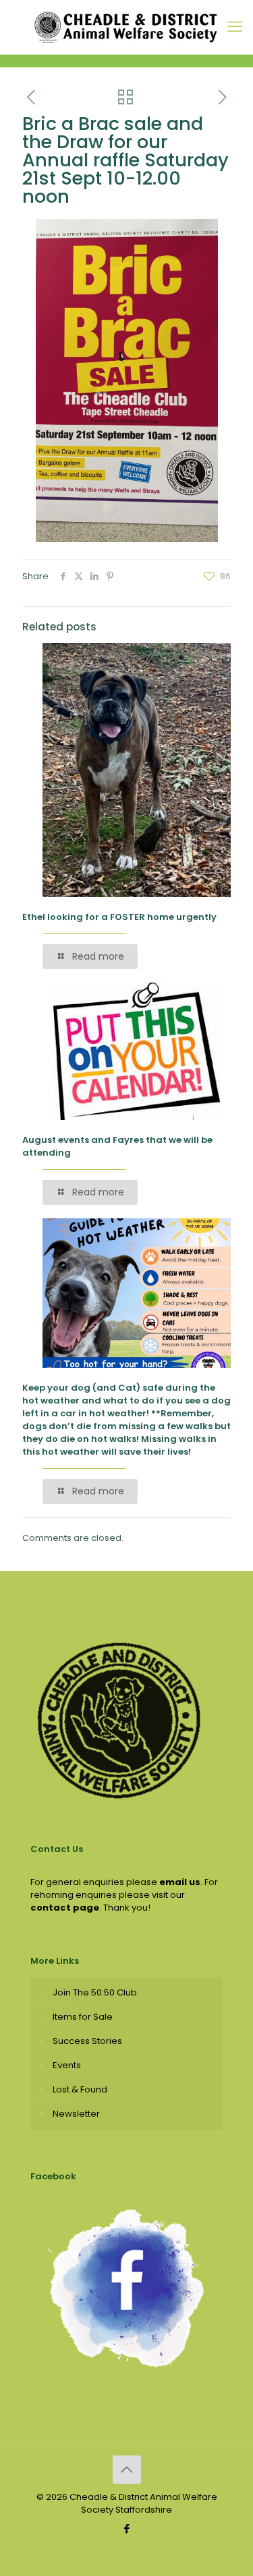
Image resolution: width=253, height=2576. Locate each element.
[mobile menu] (235, 27)
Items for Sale (83, 2017)
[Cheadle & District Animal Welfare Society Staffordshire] (126, 27)
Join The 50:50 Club (95, 1992)
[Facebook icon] (126, 2529)
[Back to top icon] (127, 2470)
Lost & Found (80, 2089)
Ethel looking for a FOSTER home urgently (119, 917)
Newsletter (76, 2114)
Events (67, 2065)
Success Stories (87, 2041)
